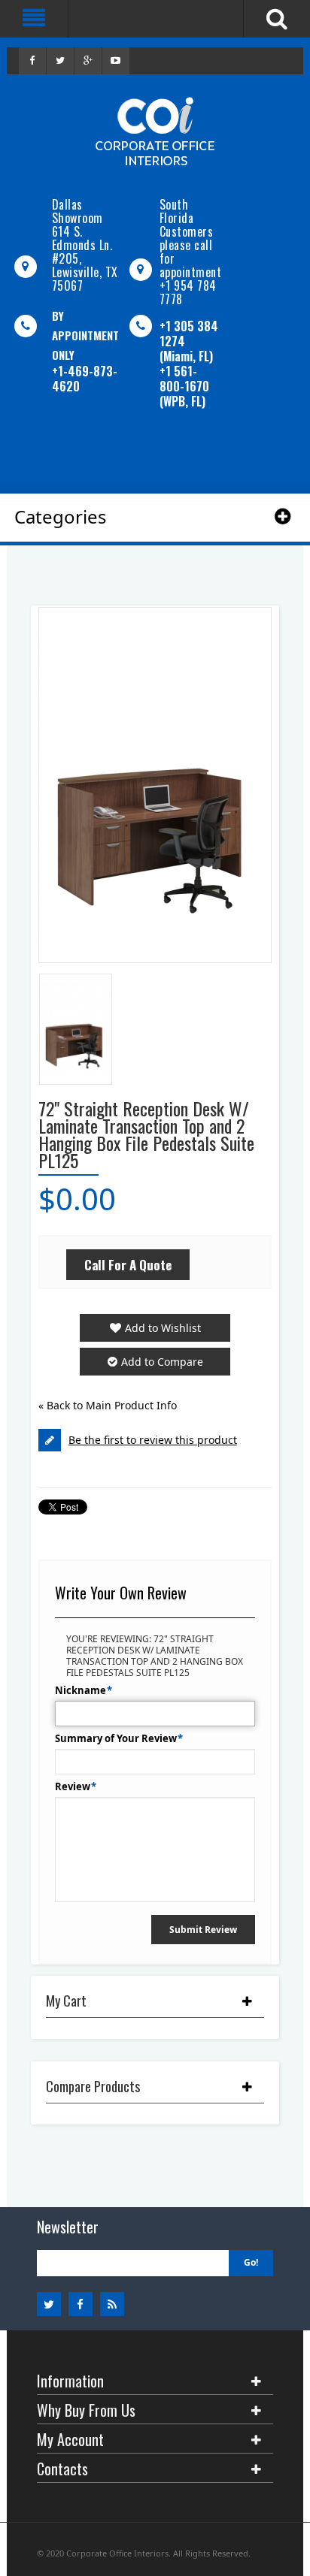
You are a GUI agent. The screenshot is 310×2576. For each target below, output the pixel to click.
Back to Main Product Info (108, 1405)
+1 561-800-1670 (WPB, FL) (184, 386)
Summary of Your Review (116, 1738)
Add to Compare (162, 1362)
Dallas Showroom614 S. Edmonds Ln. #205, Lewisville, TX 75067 (85, 245)
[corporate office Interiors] (155, 131)
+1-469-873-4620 (85, 379)
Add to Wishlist (163, 1328)
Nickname (81, 1690)
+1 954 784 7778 (188, 292)
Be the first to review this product (153, 1440)
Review (73, 1786)
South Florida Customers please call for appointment (191, 238)
